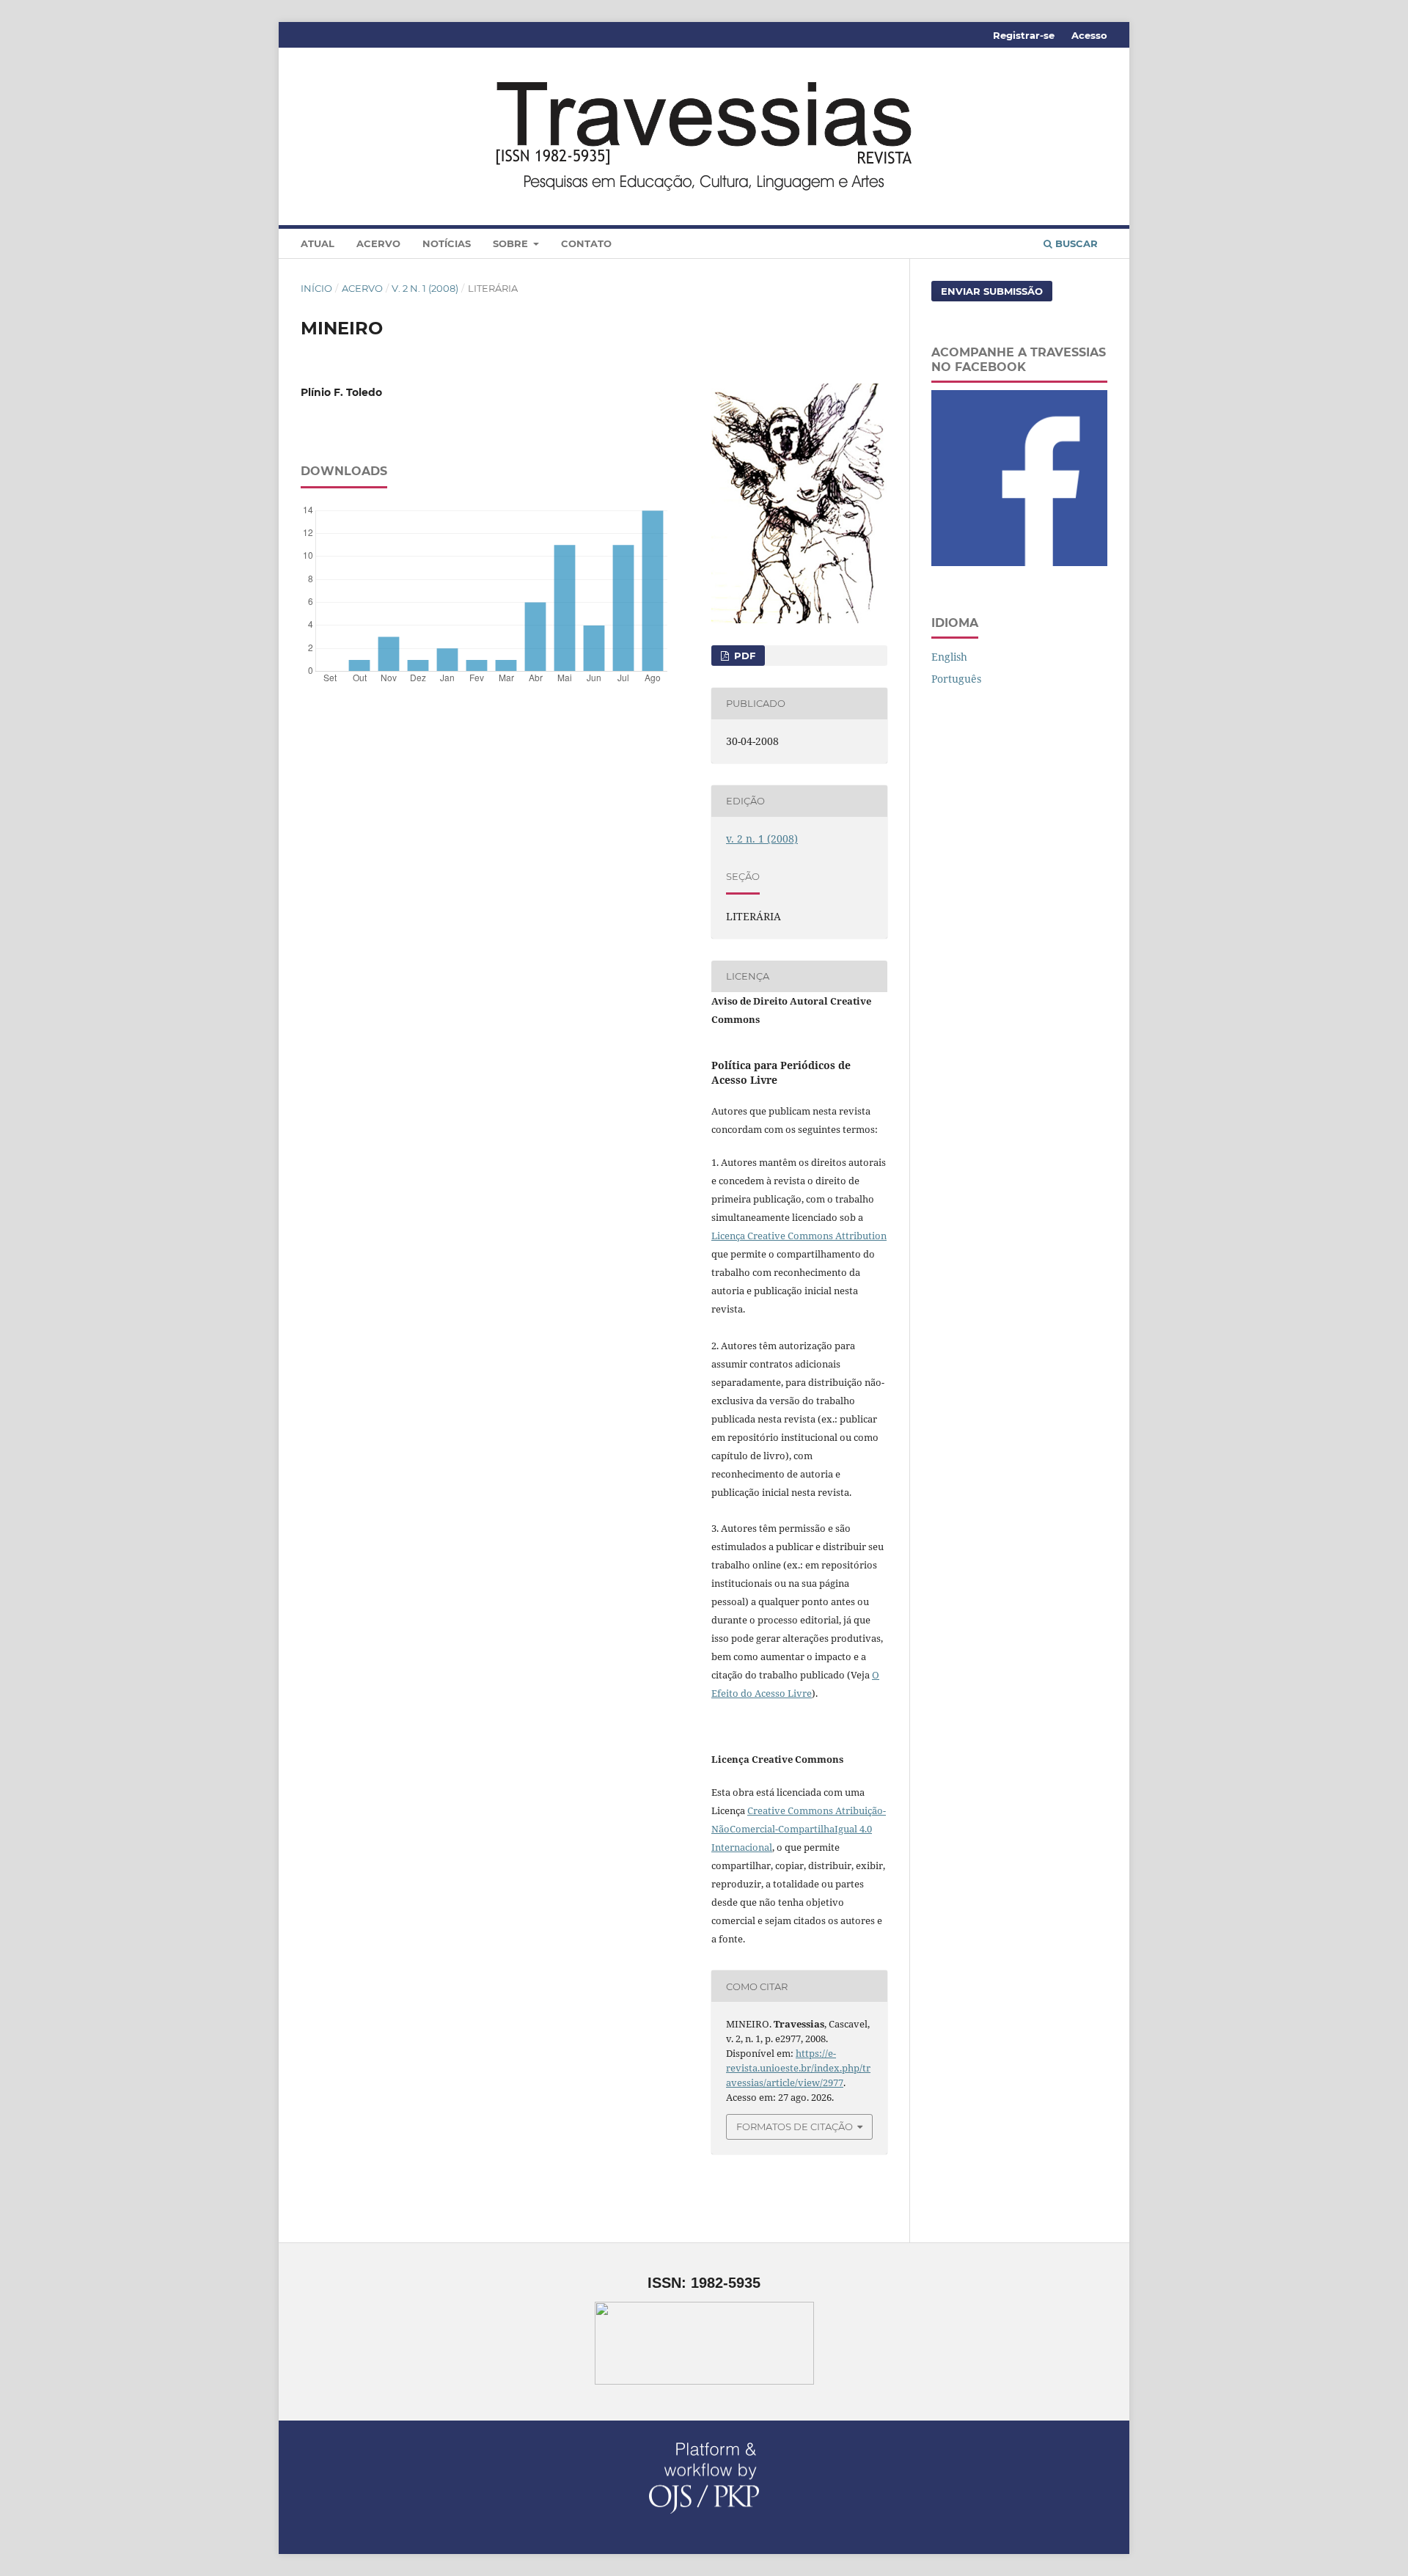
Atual (318, 243)
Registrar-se (1024, 35)
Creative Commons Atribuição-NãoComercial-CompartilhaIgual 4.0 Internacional (799, 1829)
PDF (743, 656)
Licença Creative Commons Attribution (799, 1236)
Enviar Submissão (992, 291)
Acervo (378, 243)
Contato (586, 243)
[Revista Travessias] (1019, 562)
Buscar (1075, 243)
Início (316, 288)
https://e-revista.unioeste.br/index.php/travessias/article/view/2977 (798, 2068)
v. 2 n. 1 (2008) (425, 288)
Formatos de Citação (795, 2127)
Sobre (512, 243)
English (949, 657)
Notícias (447, 243)
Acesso (1089, 35)
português (956, 679)
